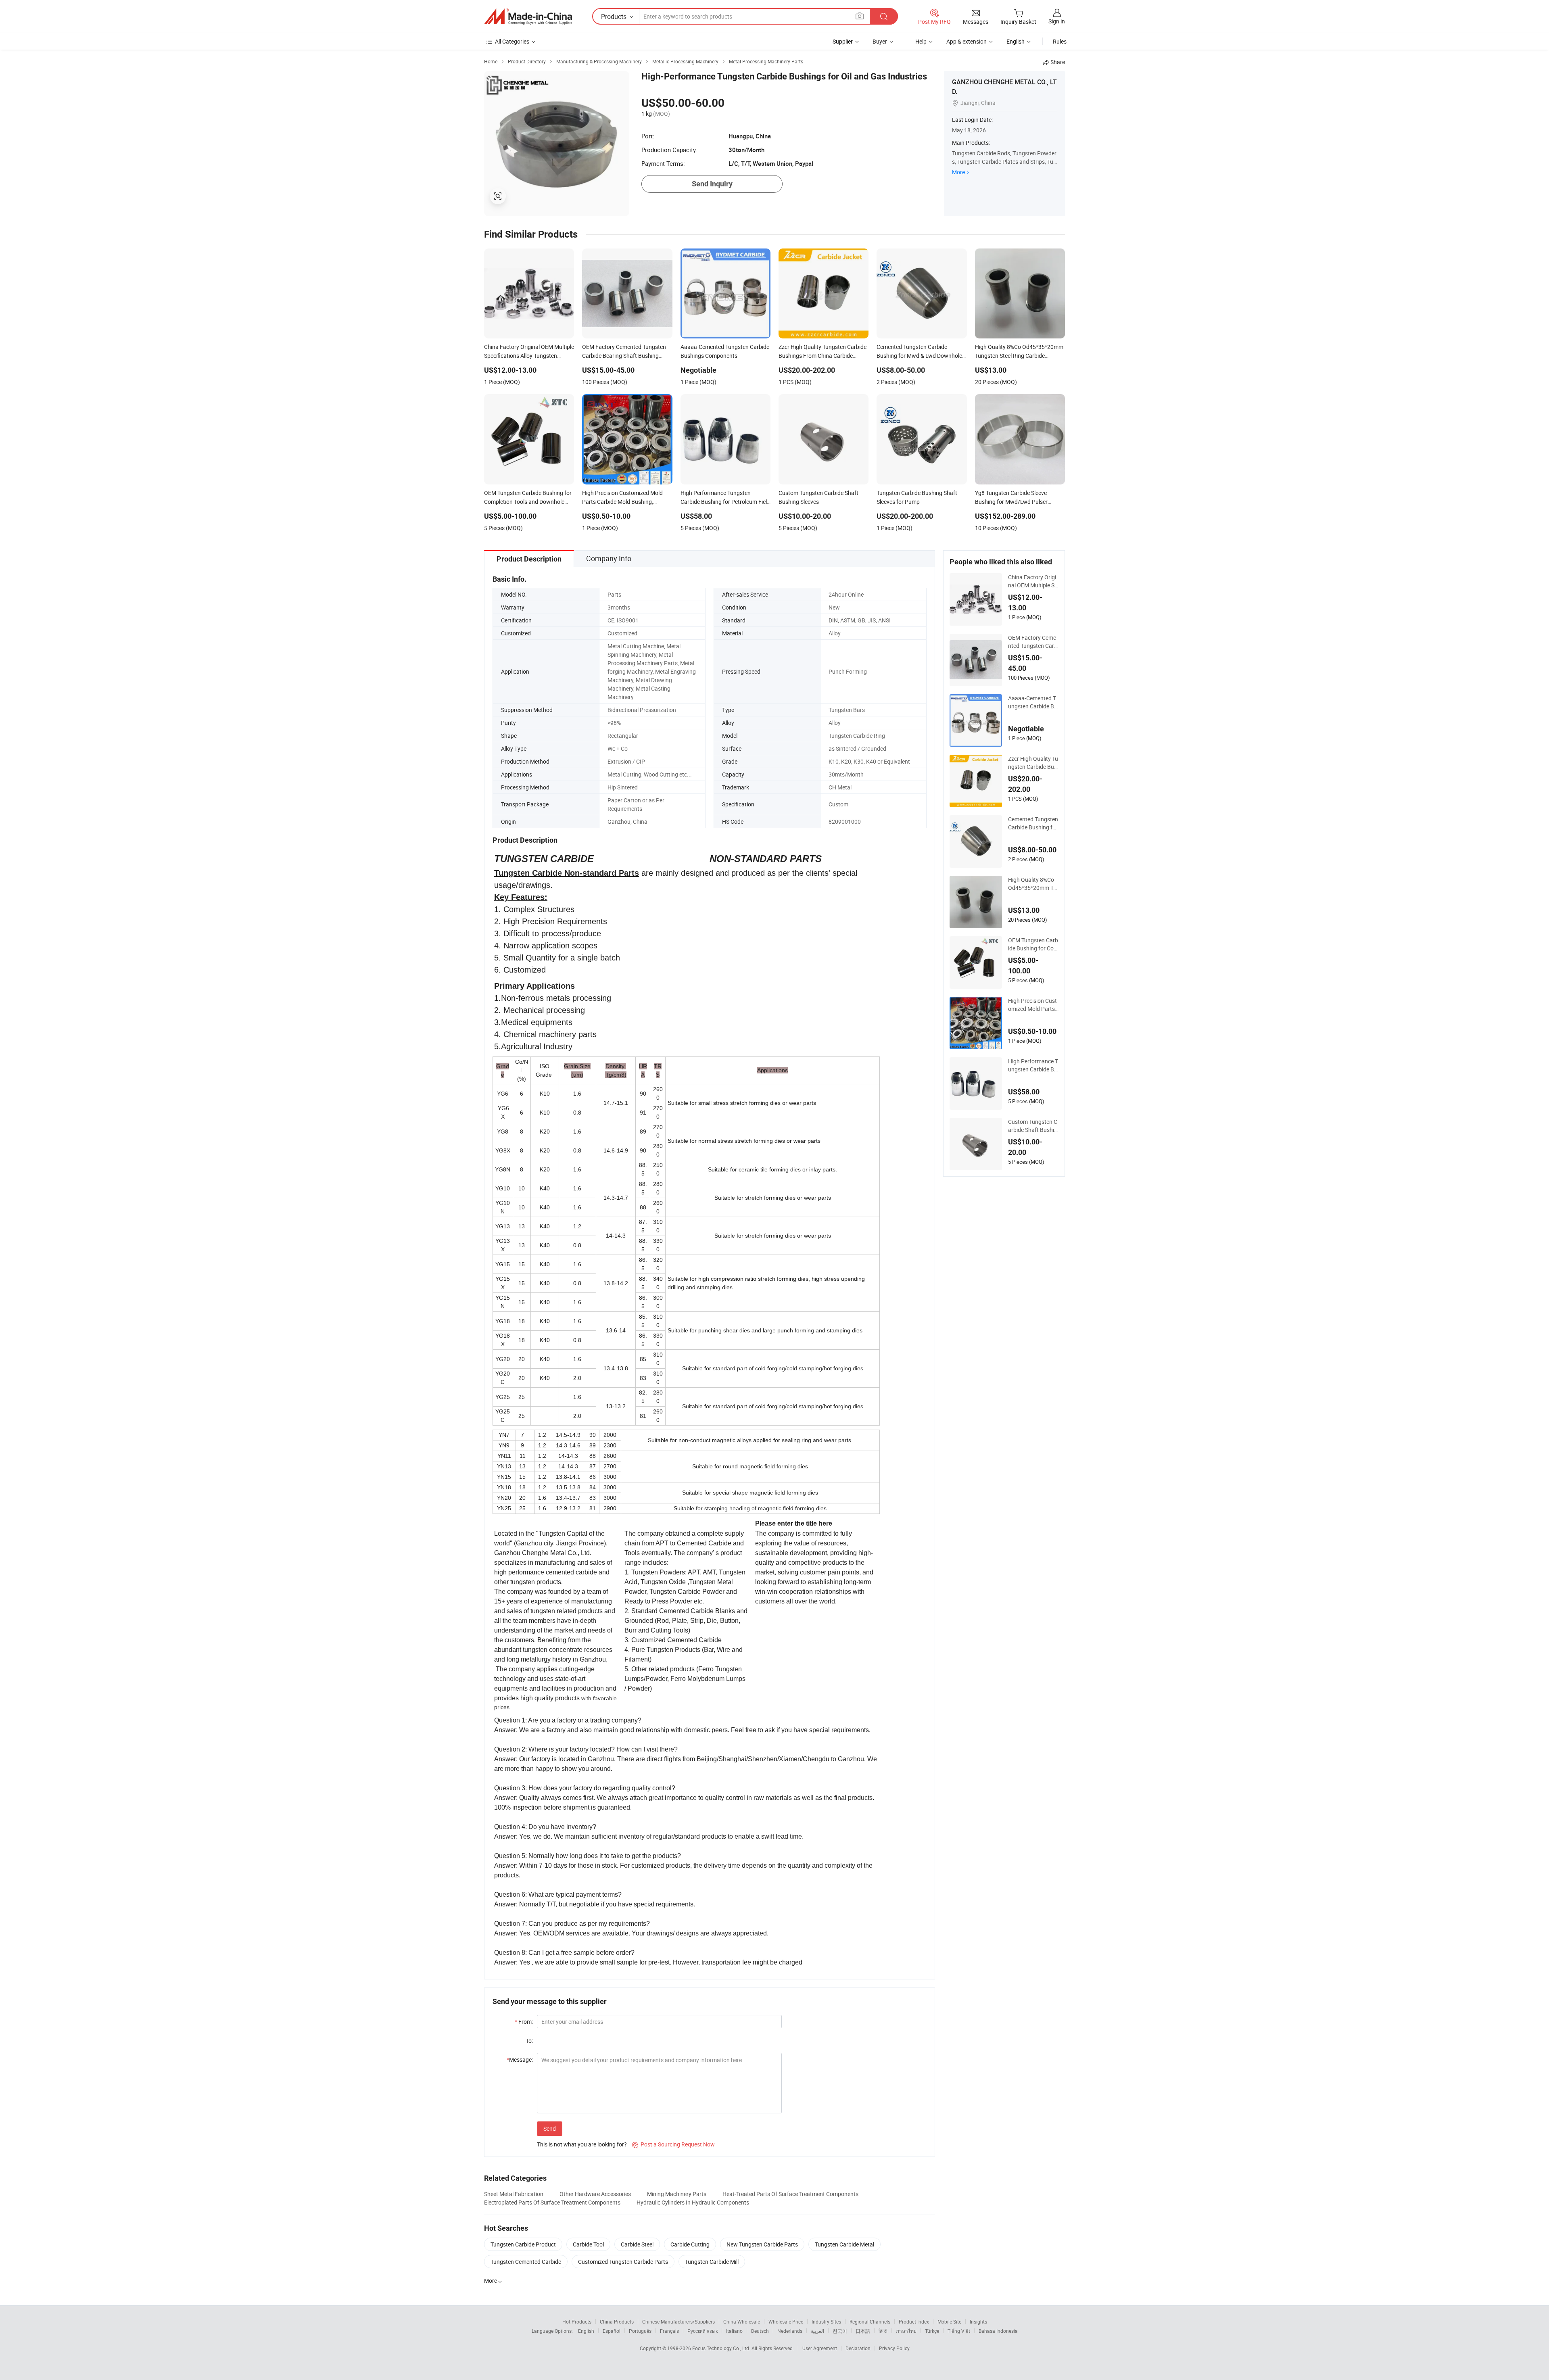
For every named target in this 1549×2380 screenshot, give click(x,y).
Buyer (880, 41)
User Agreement (820, 2348)
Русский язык (702, 2331)
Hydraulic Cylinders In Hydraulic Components (693, 2202)
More (958, 172)
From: (524, 2022)
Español (612, 2331)
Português (640, 2331)
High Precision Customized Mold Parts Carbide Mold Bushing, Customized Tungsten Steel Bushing (1033, 1005)
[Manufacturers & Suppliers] (528, 17)
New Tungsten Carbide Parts (762, 2244)
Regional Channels (870, 2322)
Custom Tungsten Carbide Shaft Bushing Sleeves (1033, 1126)
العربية (817, 2331)
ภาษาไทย (906, 2331)
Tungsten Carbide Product (523, 2244)
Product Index (914, 2322)
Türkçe (932, 2331)
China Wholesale (742, 2322)
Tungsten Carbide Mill (712, 2262)
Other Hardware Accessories (595, 2194)
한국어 (840, 2331)
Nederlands (790, 2331)
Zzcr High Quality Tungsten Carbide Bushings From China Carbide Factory (1033, 763)
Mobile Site (949, 2322)
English (586, 2331)
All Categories (512, 41)
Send (550, 2128)
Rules (1060, 41)
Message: (520, 2060)
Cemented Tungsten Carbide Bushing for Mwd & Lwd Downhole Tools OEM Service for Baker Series (1033, 823)
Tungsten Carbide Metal (844, 2244)
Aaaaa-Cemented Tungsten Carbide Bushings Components (1033, 702)
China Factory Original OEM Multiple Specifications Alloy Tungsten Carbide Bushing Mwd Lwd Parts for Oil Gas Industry (1033, 581)
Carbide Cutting (690, 2244)
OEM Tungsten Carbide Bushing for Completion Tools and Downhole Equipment (1033, 944)
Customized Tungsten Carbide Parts (623, 2262)
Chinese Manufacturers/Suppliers (678, 2322)
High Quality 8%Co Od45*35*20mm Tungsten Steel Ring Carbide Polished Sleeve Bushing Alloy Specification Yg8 (1033, 884)
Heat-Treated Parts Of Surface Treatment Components (790, 2194)
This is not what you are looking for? (582, 2144)
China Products (617, 2322)
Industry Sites (826, 2322)
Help (921, 41)
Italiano (734, 2331)
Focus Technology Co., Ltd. (722, 2348)
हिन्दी (883, 2331)
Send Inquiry (712, 184)
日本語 (863, 2331)
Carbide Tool (588, 2244)
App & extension (967, 41)
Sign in (1057, 21)
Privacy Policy (894, 2348)
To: (529, 2041)
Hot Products (577, 2322)
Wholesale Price (786, 2322)
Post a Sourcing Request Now (673, 2144)
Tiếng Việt (959, 2331)
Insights (978, 2322)
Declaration (858, 2348)
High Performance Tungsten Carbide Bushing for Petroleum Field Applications (1033, 1065)
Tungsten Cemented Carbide (526, 2262)
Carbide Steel (637, 2244)
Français (669, 2331)
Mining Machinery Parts (677, 2194)
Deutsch (760, 2331)
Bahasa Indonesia (998, 2331)
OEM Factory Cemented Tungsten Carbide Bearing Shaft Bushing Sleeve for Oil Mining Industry (1033, 642)
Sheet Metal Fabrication (514, 2194)
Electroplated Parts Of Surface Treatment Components (552, 2202)
